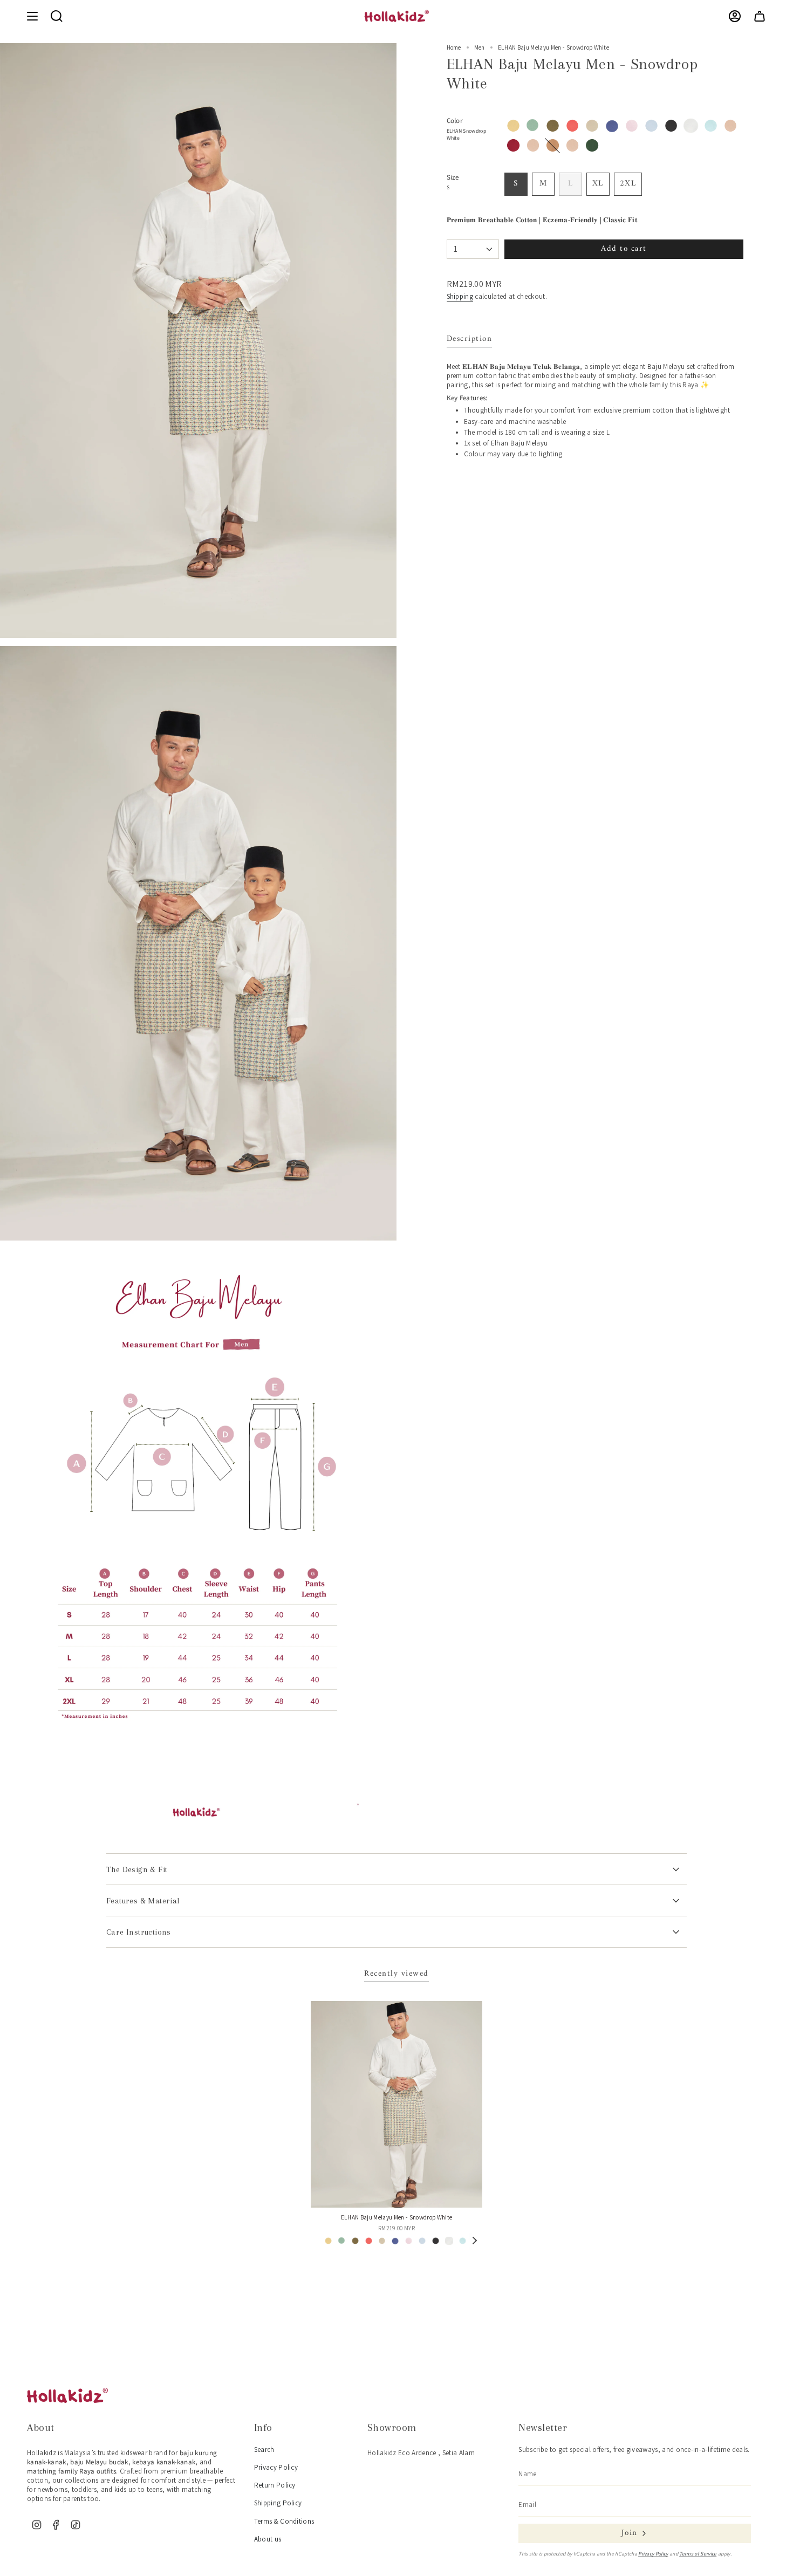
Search (264, 2450)
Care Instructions (139, 1932)
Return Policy (275, 2485)
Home (454, 47)
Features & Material (143, 1901)
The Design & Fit (137, 1869)
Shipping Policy (278, 2503)
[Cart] (760, 16)
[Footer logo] (67, 2395)
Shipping (460, 296)
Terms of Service (698, 2554)
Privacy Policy (276, 2467)
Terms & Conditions (284, 2521)
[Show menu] (32, 16)
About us (268, 2539)
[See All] (474, 2241)
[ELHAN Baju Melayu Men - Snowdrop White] (397, 2104)
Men (480, 47)
